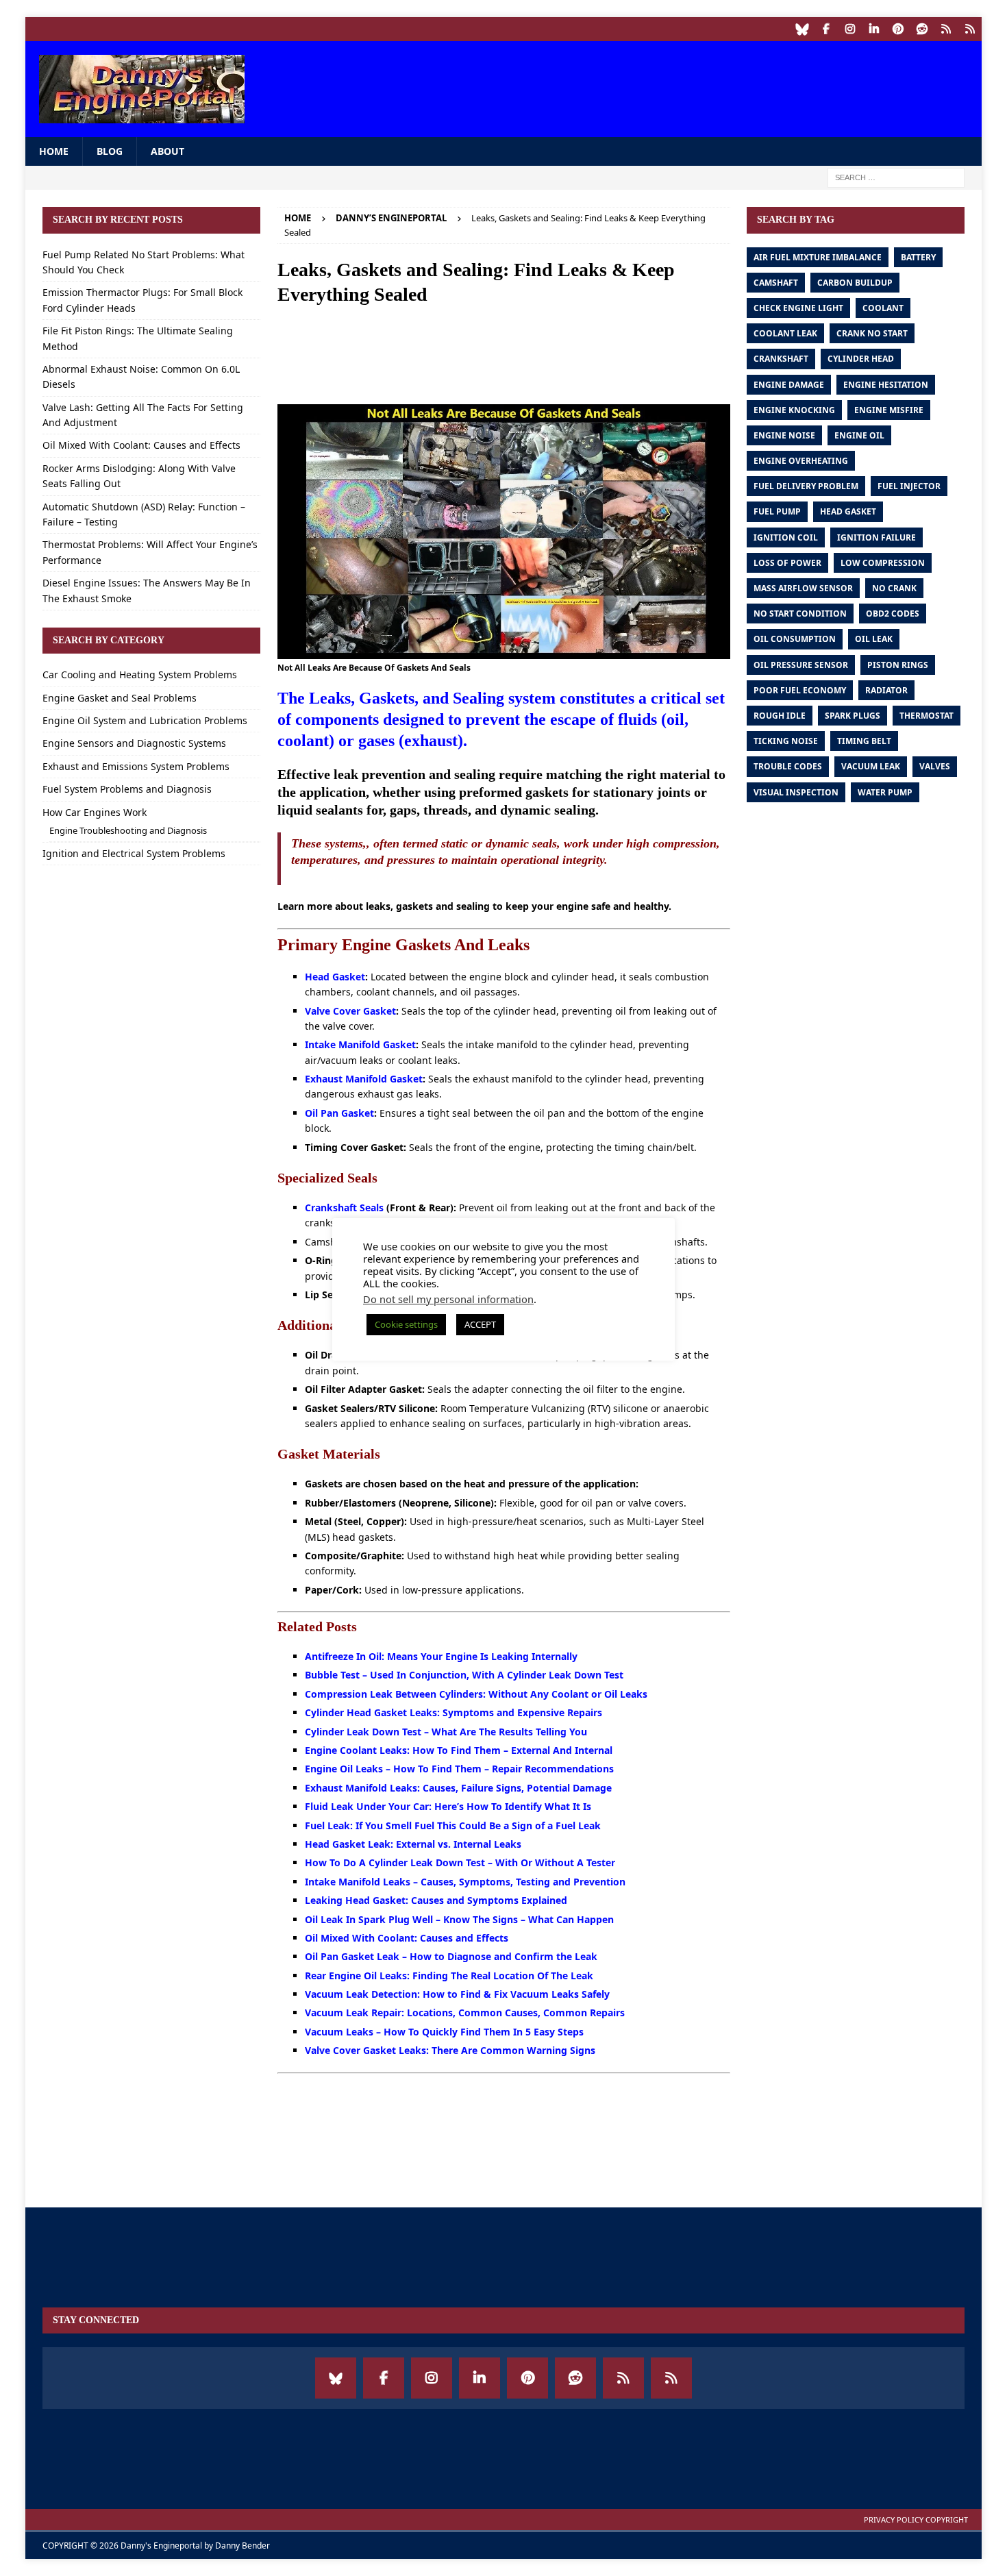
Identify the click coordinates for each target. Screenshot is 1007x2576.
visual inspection (796, 792)
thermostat (927, 716)
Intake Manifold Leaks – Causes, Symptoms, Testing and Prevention (465, 1882)
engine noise (784, 435)
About (167, 151)
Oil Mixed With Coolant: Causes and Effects (407, 1938)
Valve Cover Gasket (350, 1011)
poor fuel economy (800, 690)
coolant (883, 308)
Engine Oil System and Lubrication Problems (145, 720)
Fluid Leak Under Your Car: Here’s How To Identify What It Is (448, 1806)
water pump (885, 792)
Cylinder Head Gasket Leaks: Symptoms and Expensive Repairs (453, 1712)
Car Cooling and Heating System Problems (140, 674)
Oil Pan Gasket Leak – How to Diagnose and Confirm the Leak (451, 1956)
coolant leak (785, 333)
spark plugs (853, 716)
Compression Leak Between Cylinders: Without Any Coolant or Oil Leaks (476, 1694)
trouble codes (788, 766)
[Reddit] (922, 29)
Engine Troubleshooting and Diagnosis (128, 830)
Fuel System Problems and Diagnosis (127, 789)
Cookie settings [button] (406, 1324)
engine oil (859, 435)
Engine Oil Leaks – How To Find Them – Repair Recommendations (459, 1769)
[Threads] (946, 29)
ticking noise (786, 741)
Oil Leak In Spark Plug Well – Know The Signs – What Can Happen (459, 1919)
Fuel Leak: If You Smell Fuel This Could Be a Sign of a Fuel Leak (453, 1825)
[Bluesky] (802, 29)
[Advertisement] (719, 86)
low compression (883, 563)
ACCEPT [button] (480, 1324)
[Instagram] (850, 29)
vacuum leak (871, 766)
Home (54, 151)
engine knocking (794, 410)
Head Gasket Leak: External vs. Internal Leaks (413, 1844)
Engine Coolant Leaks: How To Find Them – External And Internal (459, 1750)
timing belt (864, 741)
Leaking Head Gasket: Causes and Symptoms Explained (436, 1900)
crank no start (872, 333)
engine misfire (889, 410)
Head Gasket (335, 977)
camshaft (776, 283)
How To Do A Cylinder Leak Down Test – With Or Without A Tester (460, 1862)
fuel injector (909, 486)
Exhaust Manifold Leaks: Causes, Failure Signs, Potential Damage (458, 1788)
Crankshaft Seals (344, 1207)
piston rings (898, 665)
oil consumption (795, 639)
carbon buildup (855, 283)
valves (935, 766)
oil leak (874, 639)
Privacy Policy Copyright (916, 2519)
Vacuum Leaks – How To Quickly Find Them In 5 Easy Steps (444, 2032)
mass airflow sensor (803, 588)
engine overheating (801, 461)
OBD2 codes (893, 614)
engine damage (789, 385)
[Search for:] (896, 177)
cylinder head (861, 359)
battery (918, 257)
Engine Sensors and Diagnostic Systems (134, 743)
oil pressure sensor (801, 665)
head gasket (848, 511)
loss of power (787, 563)
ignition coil (786, 537)
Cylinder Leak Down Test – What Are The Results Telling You (446, 1732)
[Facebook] (826, 29)
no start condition (800, 614)
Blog (110, 151)
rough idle (780, 716)
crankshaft (781, 359)
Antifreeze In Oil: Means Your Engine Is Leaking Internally (441, 1656)
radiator (886, 690)
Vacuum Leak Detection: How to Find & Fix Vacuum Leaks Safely (457, 1994)
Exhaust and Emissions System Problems (136, 766)
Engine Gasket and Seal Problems (120, 698)
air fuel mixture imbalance (818, 257)
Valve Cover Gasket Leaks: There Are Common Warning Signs (450, 2050)
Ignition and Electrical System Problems (134, 853)
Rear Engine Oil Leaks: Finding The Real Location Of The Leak (449, 1976)
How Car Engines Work (95, 812)
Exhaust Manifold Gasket (364, 1079)
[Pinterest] (898, 29)
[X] (970, 29)
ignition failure (877, 537)
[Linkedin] (874, 29)
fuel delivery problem (806, 486)
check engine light (798, 308)
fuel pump (777, 511)
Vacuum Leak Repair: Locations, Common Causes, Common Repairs (465, 2012)
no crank (894, 588)
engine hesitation (886, 385)
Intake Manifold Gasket (360, 1044)
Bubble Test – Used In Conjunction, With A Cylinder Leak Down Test (464, 1675)
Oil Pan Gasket (339, 1113)
